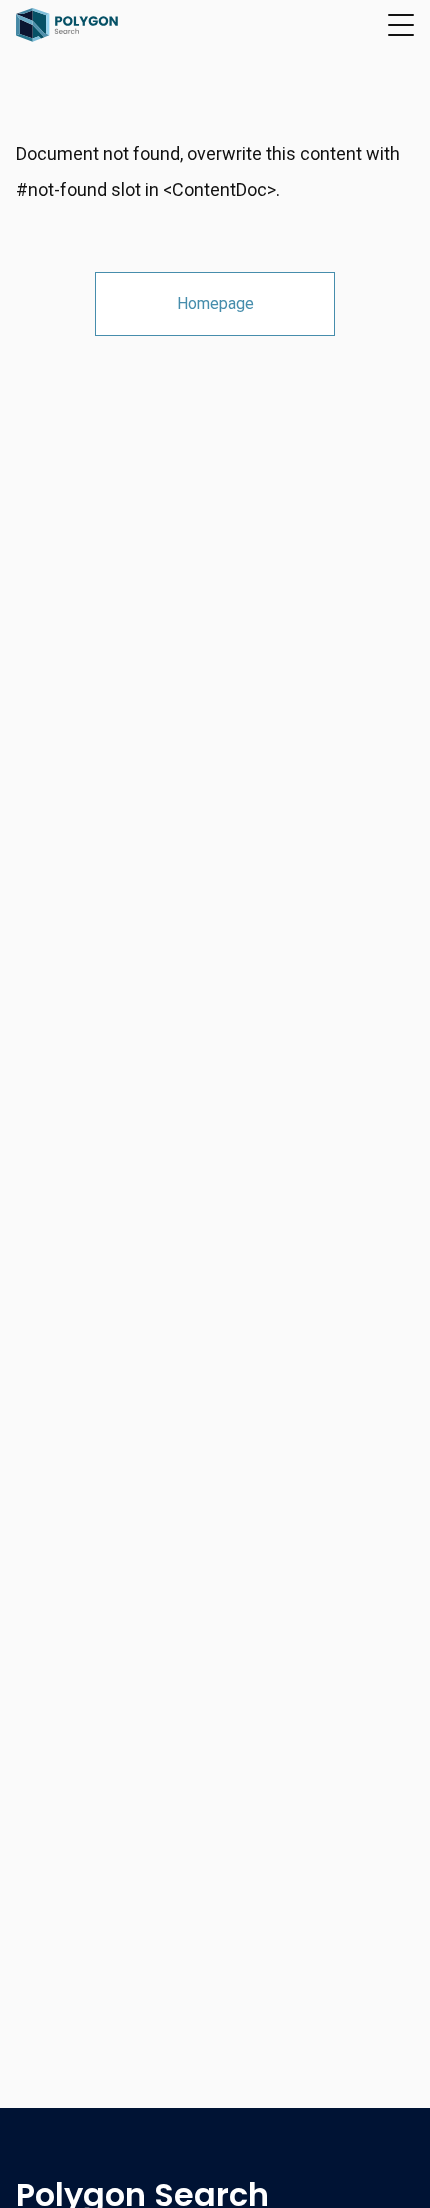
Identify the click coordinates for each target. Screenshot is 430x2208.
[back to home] (67, 25)
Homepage (215, 303)
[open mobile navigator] (401, 25)
